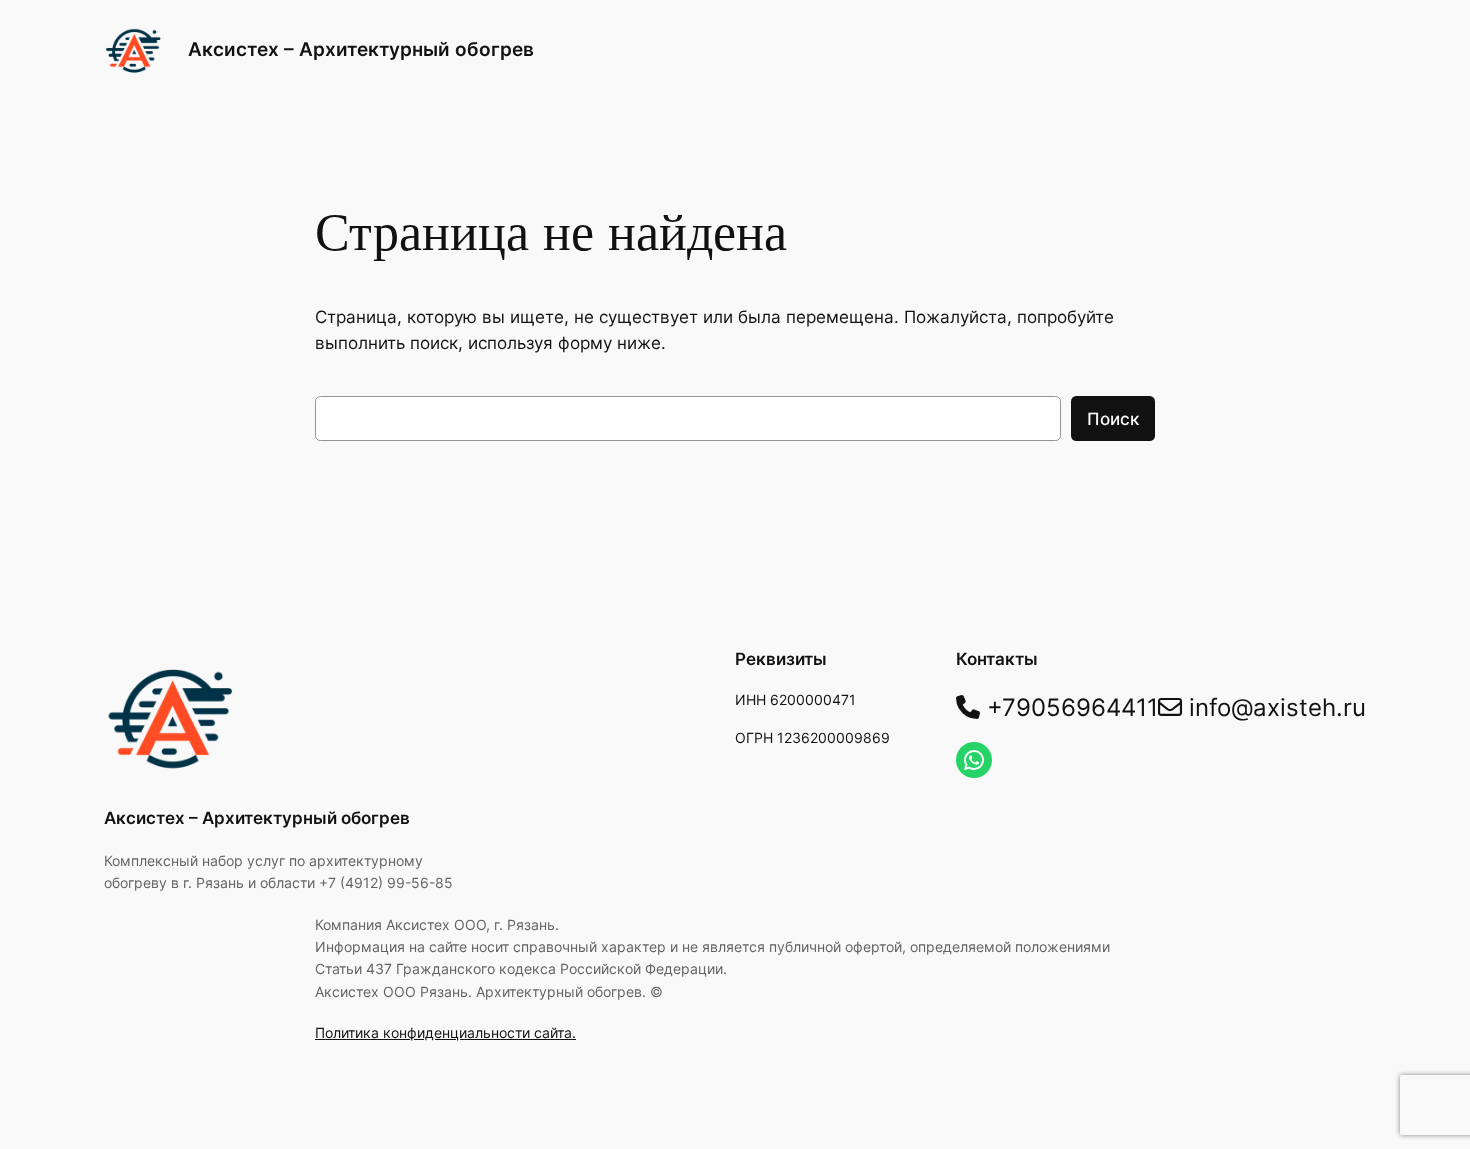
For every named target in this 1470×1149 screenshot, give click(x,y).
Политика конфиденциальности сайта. (445, 1032)
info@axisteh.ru (1274, 707)
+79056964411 (1069, 707)
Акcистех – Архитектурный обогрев (361, 49)
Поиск (1113, 419)
